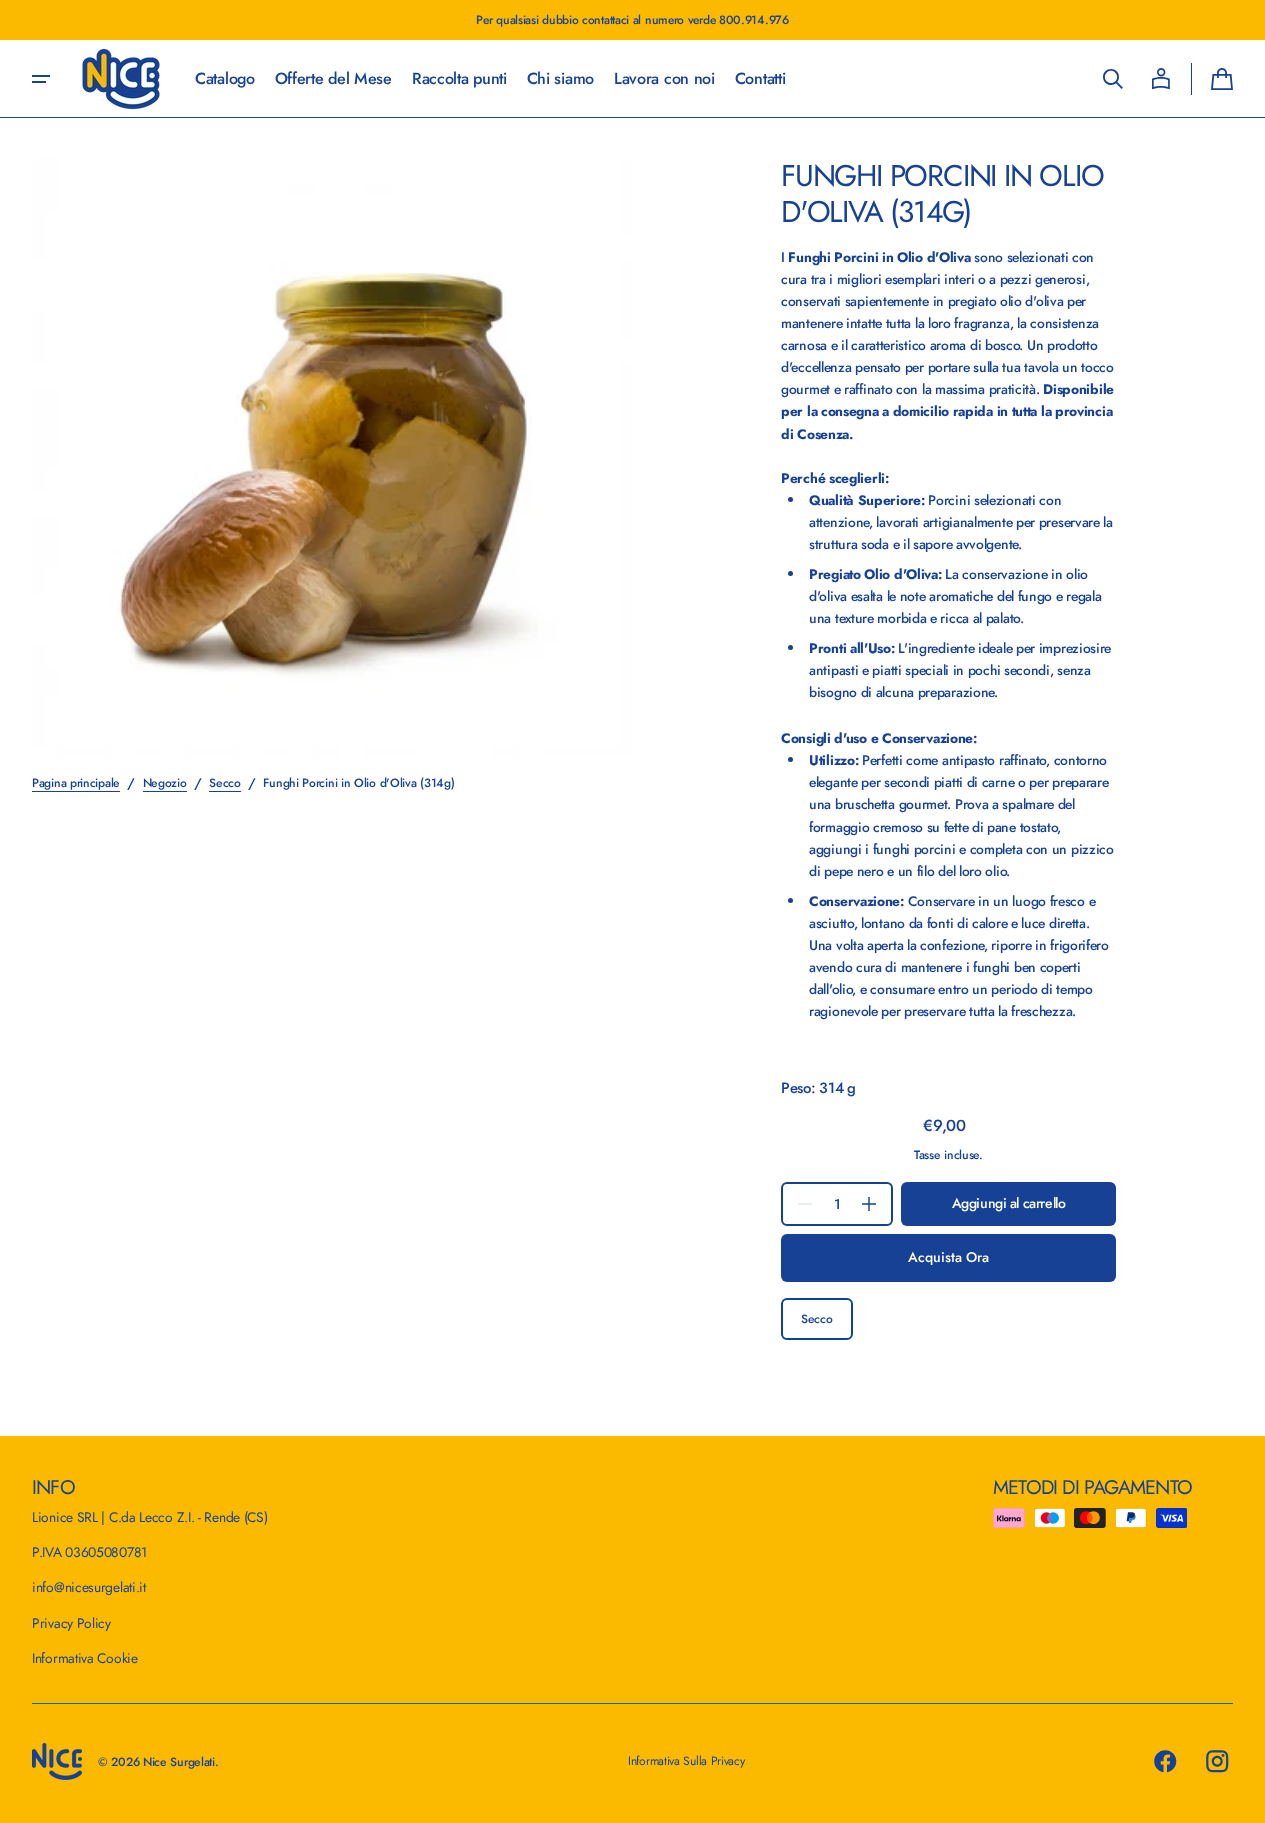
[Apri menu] (41, 79)
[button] (1113, 79)
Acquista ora (948, 1257)
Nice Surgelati (179, 1762)
